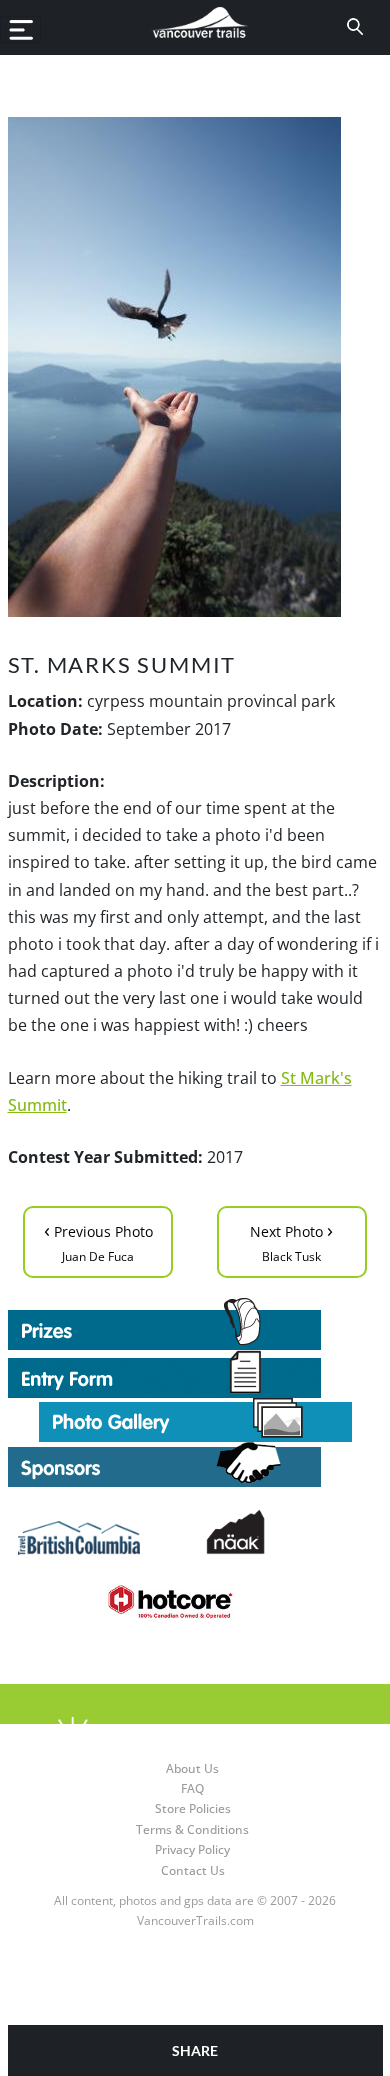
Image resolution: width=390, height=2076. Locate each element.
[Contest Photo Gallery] (195, 1418)
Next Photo (291, 1240)
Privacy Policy (192, 1849)
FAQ (192, 1788)
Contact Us (193, 1870)
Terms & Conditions (192, 1829)
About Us (192, 1768)
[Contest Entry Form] (195, 1374)
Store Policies (193, 1808)
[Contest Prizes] (195, 1324)
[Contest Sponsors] (195, 1464)
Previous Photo (98, 1240)
